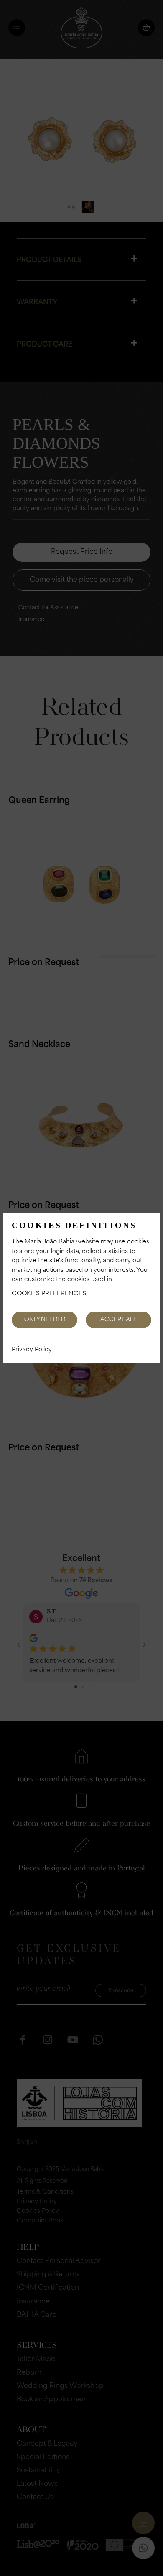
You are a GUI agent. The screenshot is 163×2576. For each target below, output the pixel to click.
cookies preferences (49, 1294)
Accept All (118, 1320)
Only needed (45, 1320)
